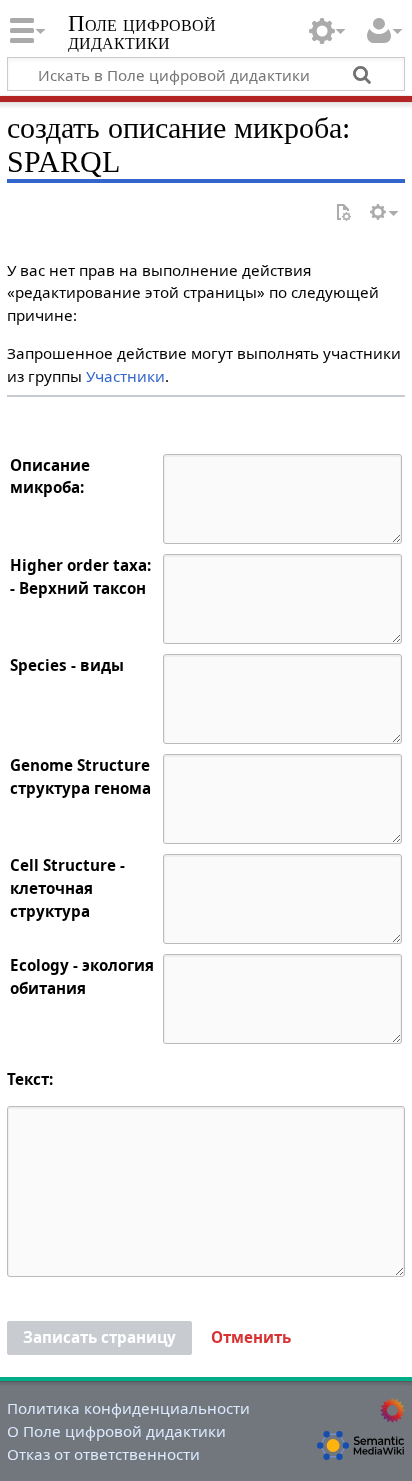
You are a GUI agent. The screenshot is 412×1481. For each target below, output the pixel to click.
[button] (251, 1338)
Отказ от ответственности (103, 1454)
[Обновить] (343, 213)
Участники (125, 376)
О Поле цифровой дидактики (116, 1431)
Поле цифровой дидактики (142, 34)
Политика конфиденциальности (128, 1408)
